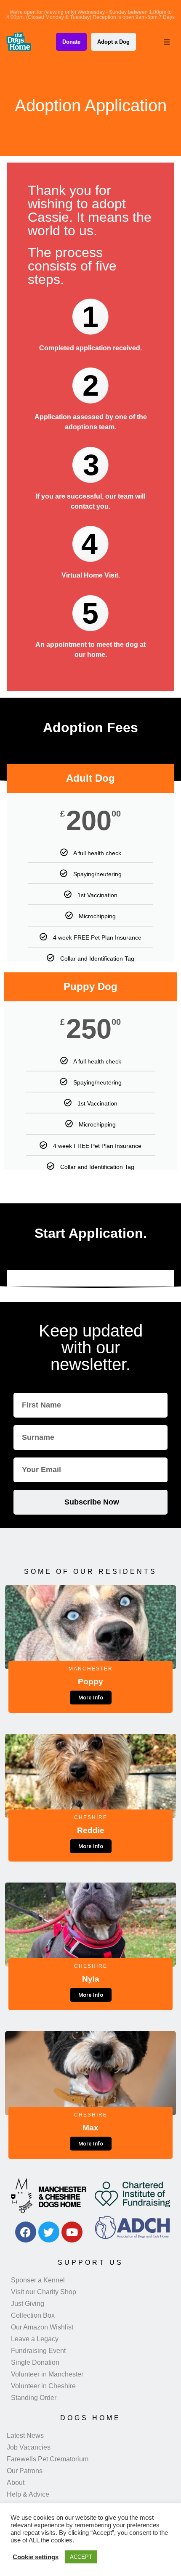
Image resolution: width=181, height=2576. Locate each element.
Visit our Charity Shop (44, 2292)
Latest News (25, 2436)
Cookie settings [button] (36, 2557)
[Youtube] (72, 2232)
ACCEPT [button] (81, 2557)
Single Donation (35, 2362)
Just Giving (28, 2304)
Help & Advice (28, 2494)
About (16, 2483)
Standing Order (34, 2398)
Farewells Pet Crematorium (48, 2459)
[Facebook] (26, 2232)
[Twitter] (49, 2232)
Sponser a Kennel (38, 2280)
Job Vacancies (29, 2447)
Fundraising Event (38, 2351)
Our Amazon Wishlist (42, 2327)
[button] (167, 42)
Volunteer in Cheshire (43, 2386)
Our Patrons (25, 2471)
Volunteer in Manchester (47, 2374)
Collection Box (33, 2315)
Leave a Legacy (35, 2339)
